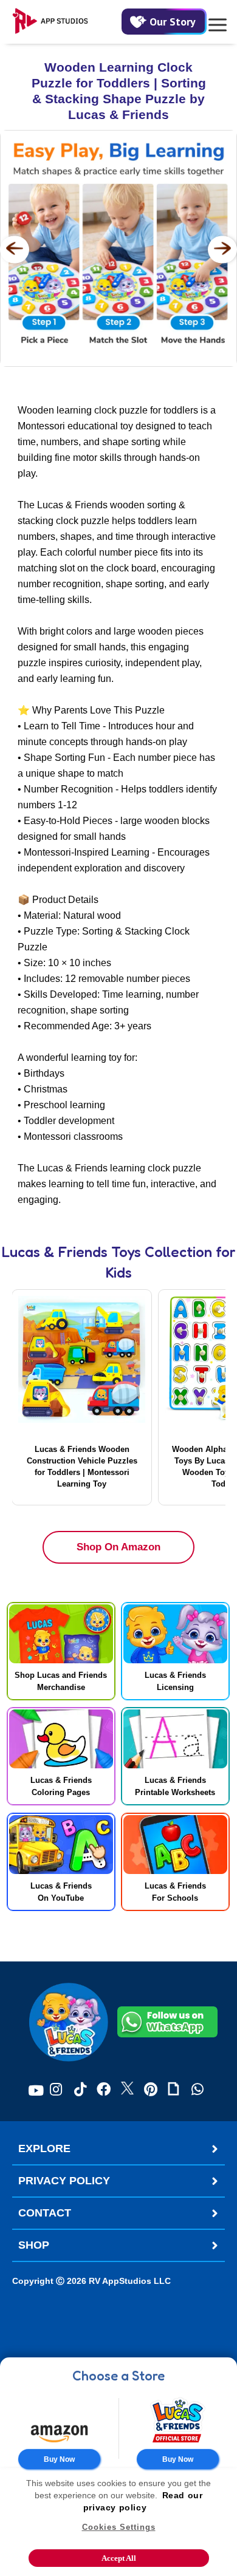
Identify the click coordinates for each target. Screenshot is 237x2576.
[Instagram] (56, 2090)
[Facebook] (104, 2090)
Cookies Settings (119, 2527)
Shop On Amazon (118, 1547)
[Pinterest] (151, 2090)
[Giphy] (173, 2090)
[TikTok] (80, 2090)
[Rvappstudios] (67, 22)
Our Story (173, 22)
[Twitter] (127, 2090)
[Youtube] (36, 2090)
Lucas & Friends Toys (71, 1252)
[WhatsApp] (197, 2090)
